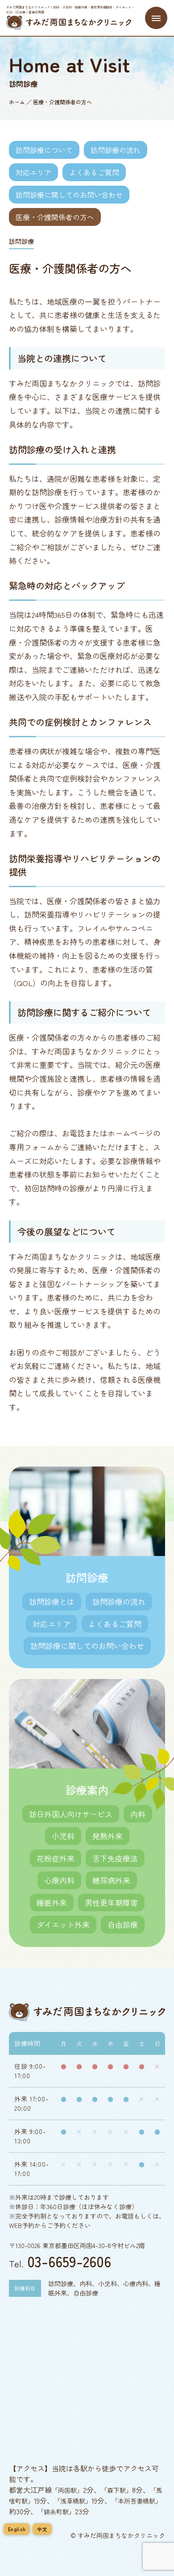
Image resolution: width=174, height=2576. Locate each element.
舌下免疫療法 (115, 1858)
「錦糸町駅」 (56, 2512)
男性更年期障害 (111, 1902)
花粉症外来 (56, 1858)
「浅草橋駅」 (73, 2501)
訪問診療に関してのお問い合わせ (69, 195)
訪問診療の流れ (116, 150)
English (17, 2529)
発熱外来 (108, 1836)
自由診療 (123, 1924)
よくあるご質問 (94, 172)
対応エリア (33, 172)
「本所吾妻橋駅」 (137, 2501)
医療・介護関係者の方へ (55, 217)
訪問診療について (44, 150)
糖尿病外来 (111, 1880)
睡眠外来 (52, 1902)
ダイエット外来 (63, 1924)
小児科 (63, 1836)
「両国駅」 (67, 2490)
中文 (42, 2529)
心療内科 (59, 1880)
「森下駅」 (116, 2490)
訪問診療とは (52, 1601)
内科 (138, 1814)
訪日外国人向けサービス (71, 1814)
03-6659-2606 (69, 2261)
